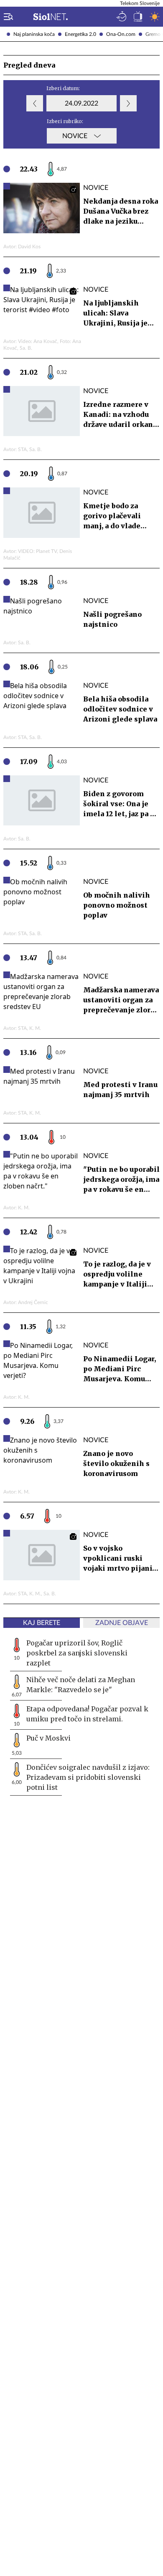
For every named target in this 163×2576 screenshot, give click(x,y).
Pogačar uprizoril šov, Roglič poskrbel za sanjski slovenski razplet (77, 1653)
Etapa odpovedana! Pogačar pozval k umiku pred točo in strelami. (87, 1714)
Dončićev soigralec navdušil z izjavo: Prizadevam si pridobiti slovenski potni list (88, 1777)
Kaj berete (42, 1623)
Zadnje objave (122, 1623)
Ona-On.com (121, 34)
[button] (7, 17)
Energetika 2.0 (80, 34)
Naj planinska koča (34, 34)
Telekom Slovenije (140, 3)
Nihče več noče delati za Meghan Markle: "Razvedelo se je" (81, 1685)
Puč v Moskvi (48, 1738)
